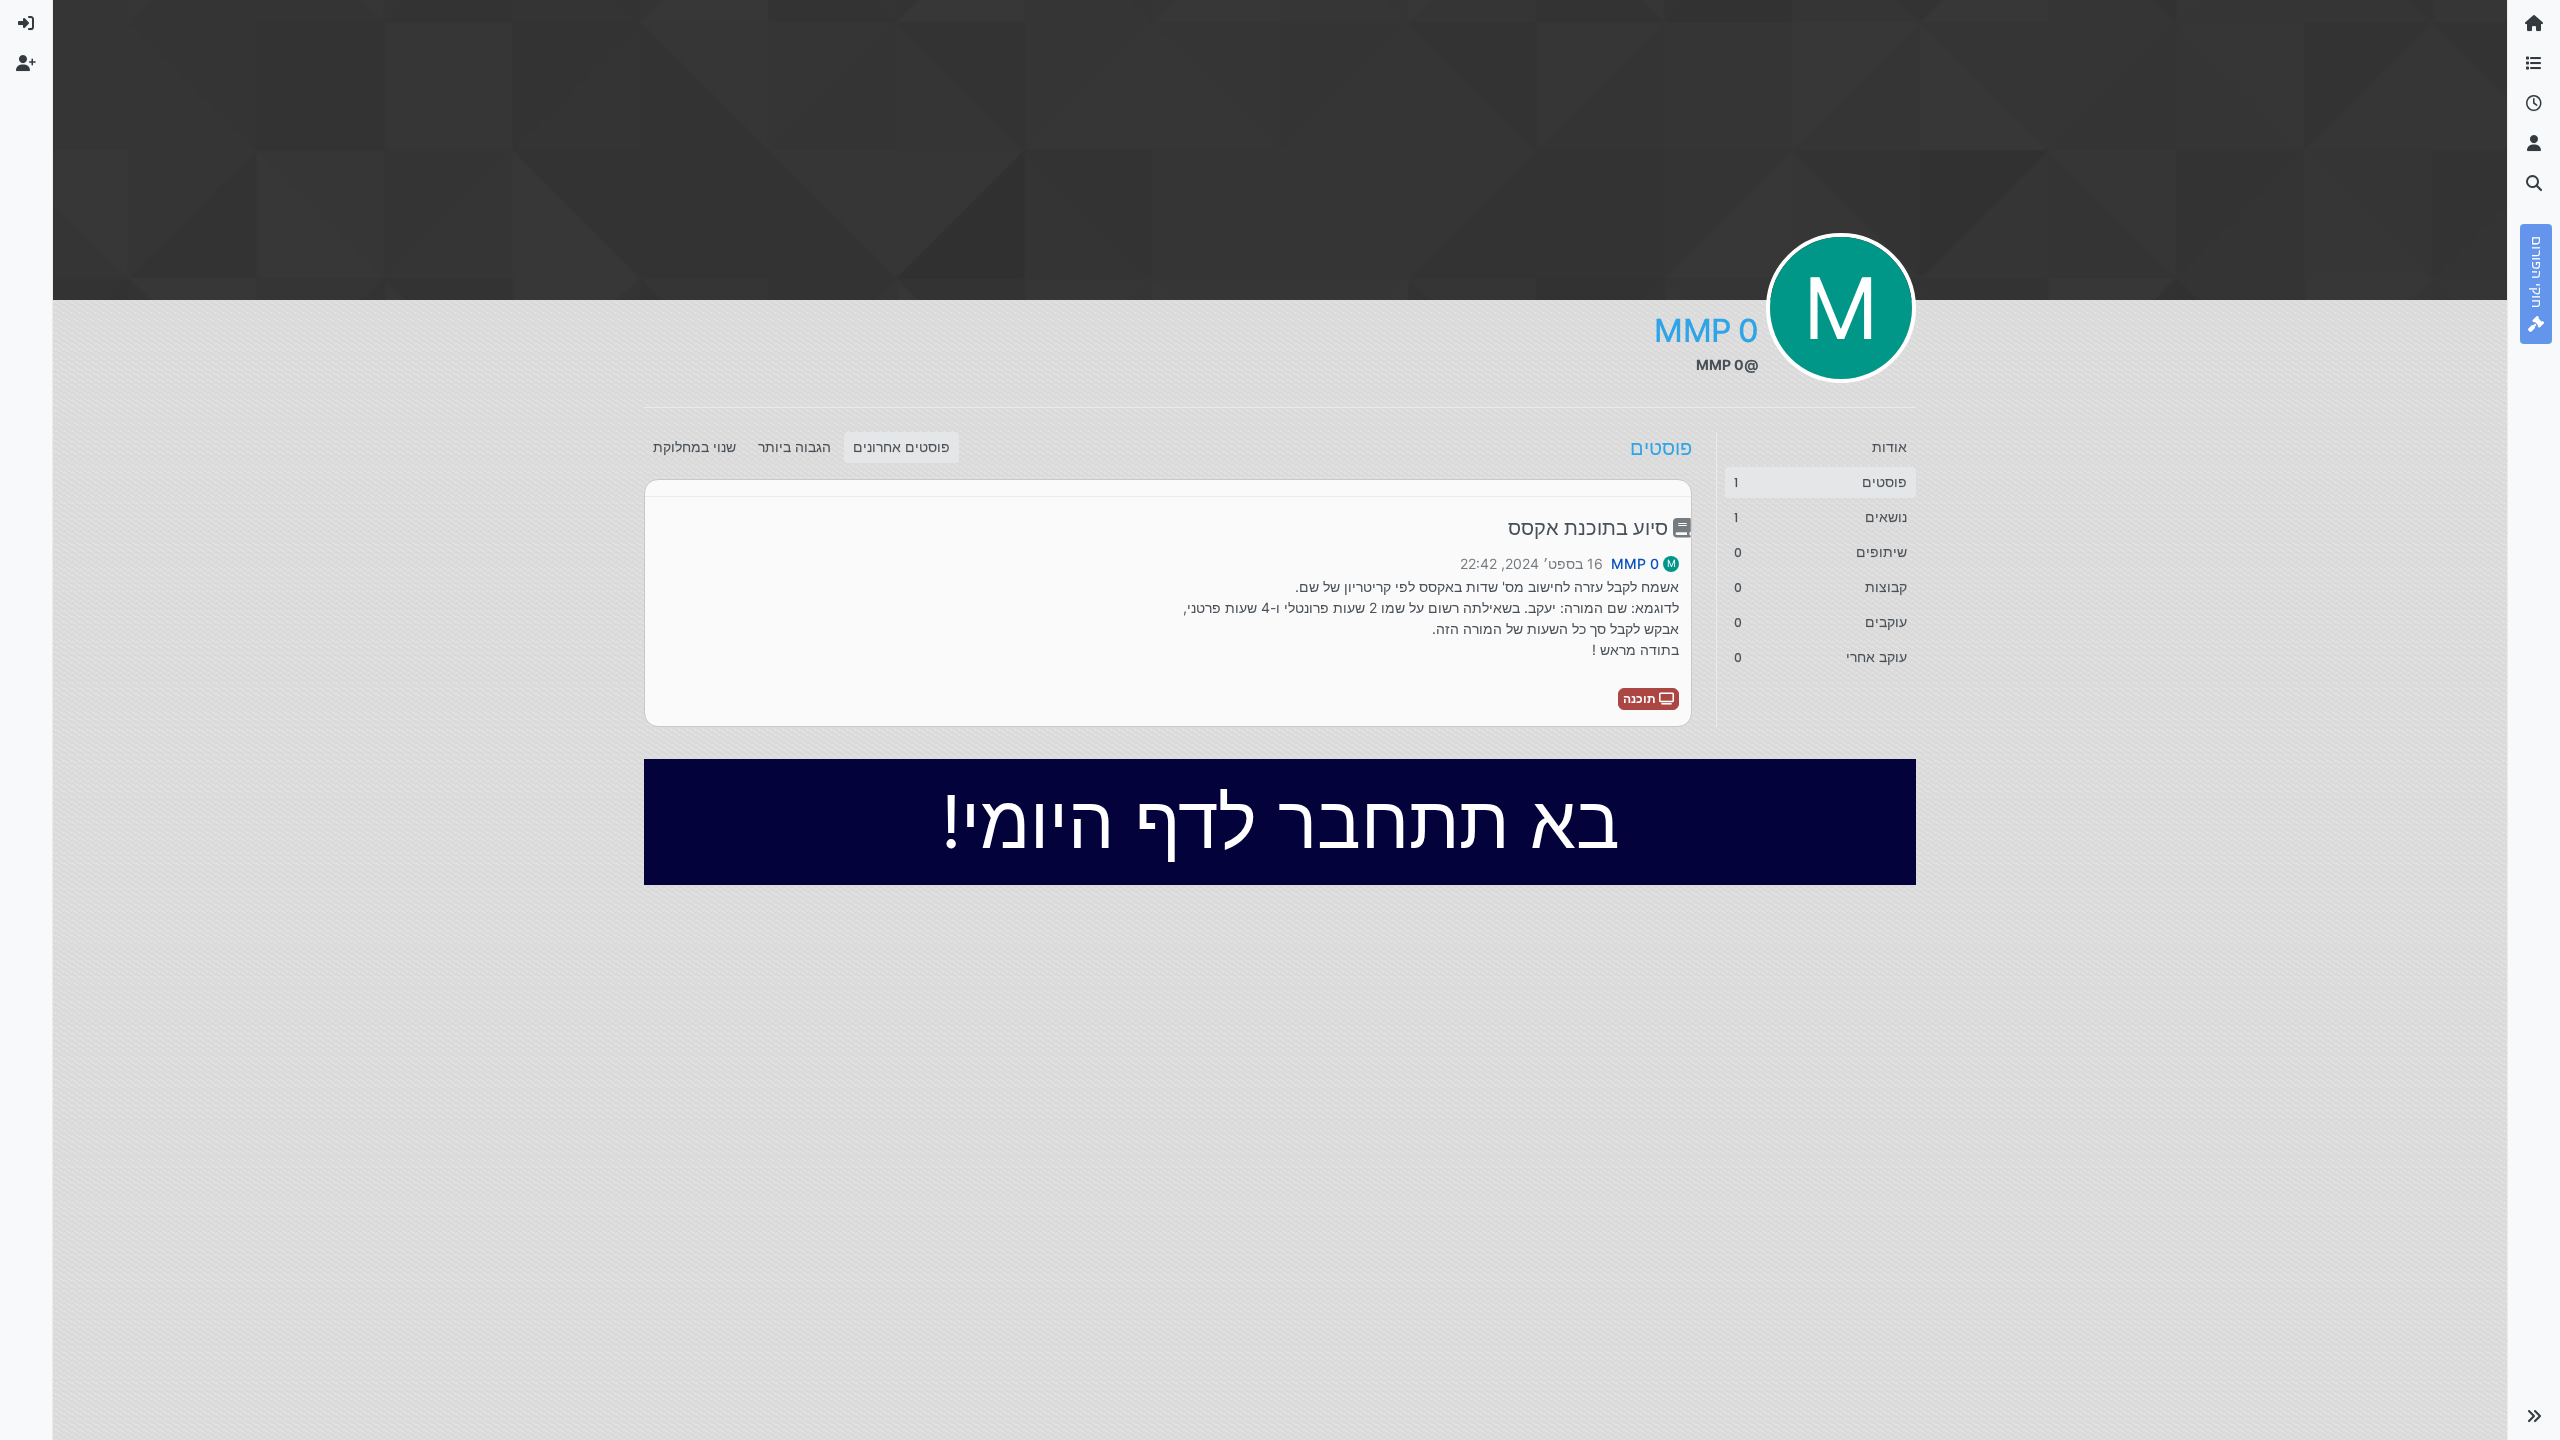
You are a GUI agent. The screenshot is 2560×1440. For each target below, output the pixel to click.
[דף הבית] (2534, 24)
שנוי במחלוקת (694, 447)
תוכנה (1641, 698)
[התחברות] (26, 24)
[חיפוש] (2534, 184)
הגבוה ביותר (794, 447)
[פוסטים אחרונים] (2534, 104)
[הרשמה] (26, 64)
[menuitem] (26, 24)
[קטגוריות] (2534, 64)
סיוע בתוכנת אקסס (1590, 528)
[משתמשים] (2534, 144)
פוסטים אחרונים (901, 447)
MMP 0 (1635, 564)
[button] (2534, 1416)
